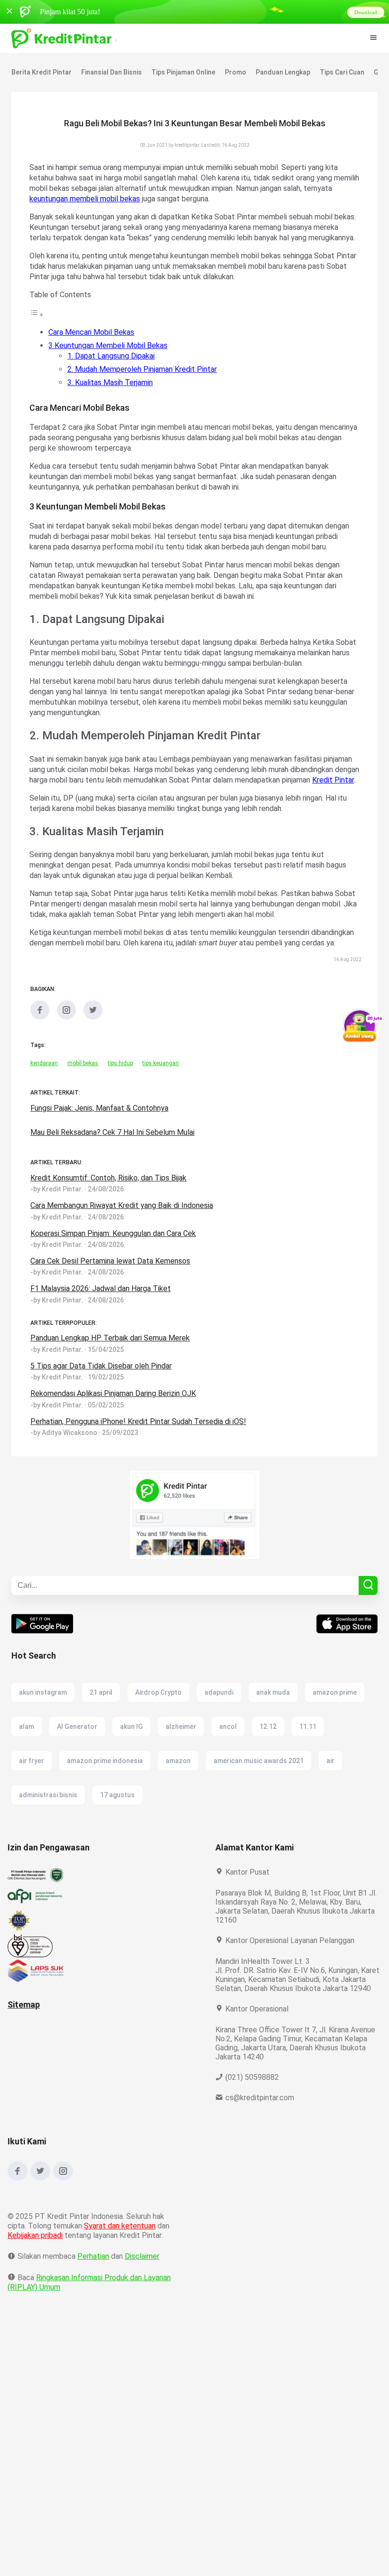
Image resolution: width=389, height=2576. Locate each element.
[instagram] (66, 1048)
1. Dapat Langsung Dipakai (113, 366)
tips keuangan (162, 1095)
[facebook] (40, 1048)
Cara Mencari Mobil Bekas (92, 343)
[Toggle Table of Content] (37, 325)
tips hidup (121, 1095)
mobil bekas (83, 1095)
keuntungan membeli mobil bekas (116, 199)
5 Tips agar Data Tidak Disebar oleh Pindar (102, 1397)
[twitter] (93, 1048)
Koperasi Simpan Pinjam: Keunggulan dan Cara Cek (117, 1265)
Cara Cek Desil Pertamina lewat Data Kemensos (110, 1292)
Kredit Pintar (132, 801)
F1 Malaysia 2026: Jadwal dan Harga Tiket (102, 1320)
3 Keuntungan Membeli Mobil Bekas (109, 356)
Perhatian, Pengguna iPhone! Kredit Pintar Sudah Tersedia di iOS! (139, 1453)
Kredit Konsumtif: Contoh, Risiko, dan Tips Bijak (110, 1209)
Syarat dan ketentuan (120, 2266)
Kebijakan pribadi (37, 2276)
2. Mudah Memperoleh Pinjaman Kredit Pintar (144, 380)
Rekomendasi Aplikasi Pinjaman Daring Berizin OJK (117, 1425)
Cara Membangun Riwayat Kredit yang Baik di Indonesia (125, 1237)
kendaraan (44, 1095)
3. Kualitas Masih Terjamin (112, 393)
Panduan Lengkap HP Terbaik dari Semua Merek (111, 1369)
